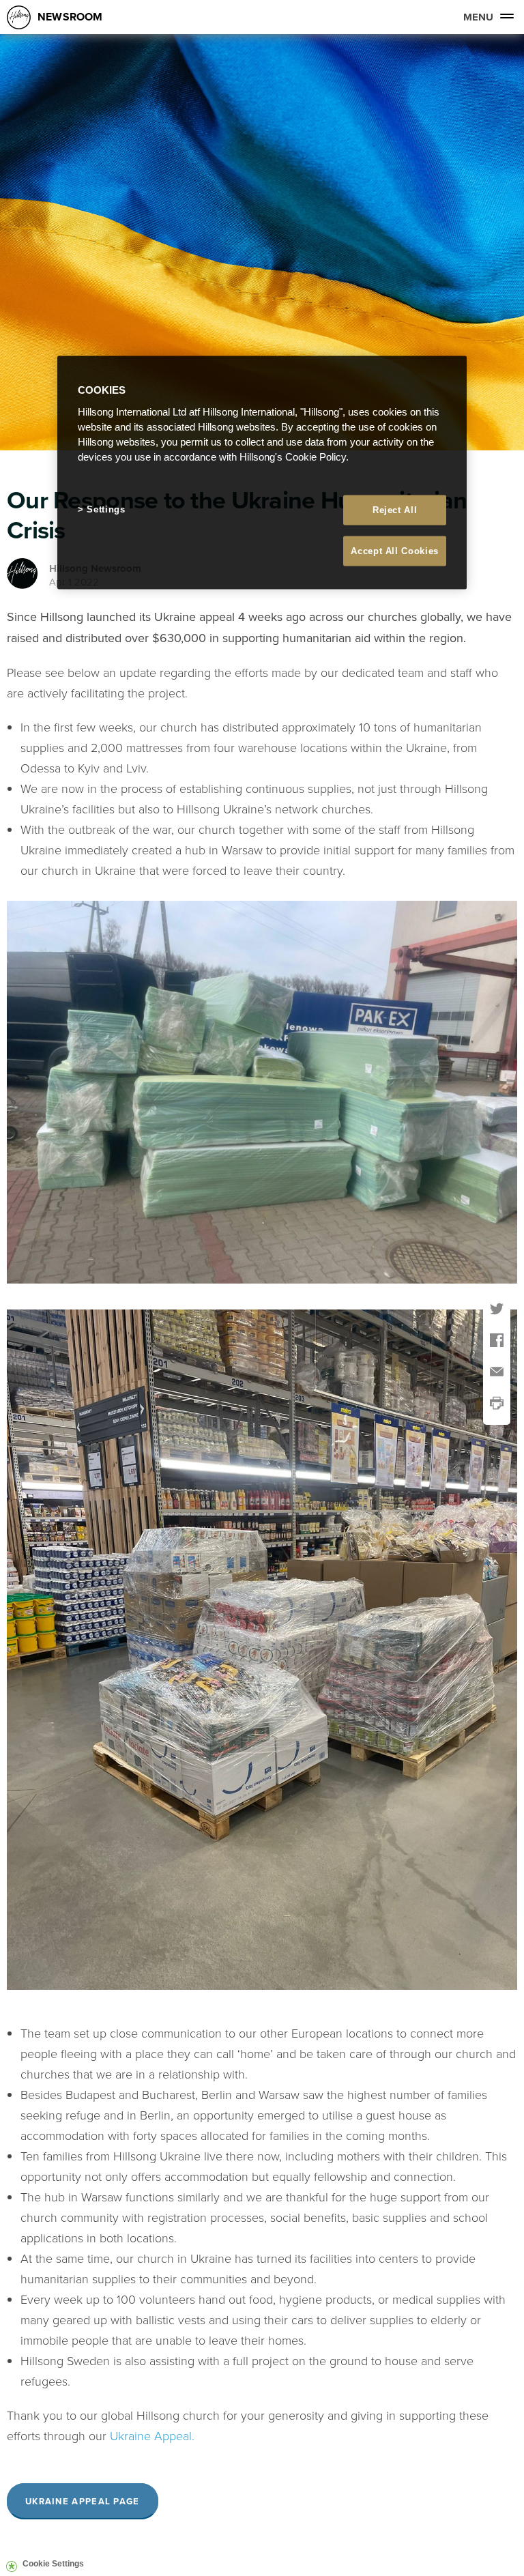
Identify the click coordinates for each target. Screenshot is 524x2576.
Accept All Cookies (395, 551)
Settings (106, 509)
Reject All (395, 509)
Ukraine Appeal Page (83, 2501)
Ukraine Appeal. (152, 2435)
